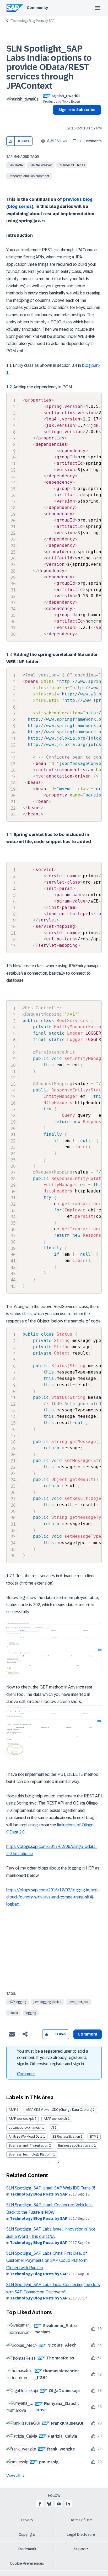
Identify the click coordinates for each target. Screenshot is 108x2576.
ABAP (12, 2110)
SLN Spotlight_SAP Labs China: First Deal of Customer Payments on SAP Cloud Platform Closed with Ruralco (47, 2261)
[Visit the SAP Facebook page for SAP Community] (40, 2504)
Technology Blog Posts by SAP (33, 21)
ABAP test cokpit (55, 2119)
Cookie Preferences (27, 2563)
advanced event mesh (25, 2128)
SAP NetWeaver (41, 165)
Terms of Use (81, 2520)
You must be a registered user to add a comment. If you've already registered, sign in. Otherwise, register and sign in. (53, 2058)
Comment (26, 2074)
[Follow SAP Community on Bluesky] (49, 2504)
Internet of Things (72, 165)
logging (31, 2013)
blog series (20, 206)
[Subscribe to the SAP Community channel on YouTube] (59, 2504)
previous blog (78, 199)
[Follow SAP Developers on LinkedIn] (68, 2504)
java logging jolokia (47, 2002)
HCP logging (17, 2002)
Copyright (27, 2534)
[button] (11, 141)
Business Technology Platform (31, 2154)
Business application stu (76, 2146)
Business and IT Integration (28, 2146)
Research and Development (29, 176)
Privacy (27, 2520)
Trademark (27, 2549)
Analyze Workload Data (26, 2137)
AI (53, 2128)
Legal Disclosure (81, 2534)
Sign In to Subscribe (77, 110)
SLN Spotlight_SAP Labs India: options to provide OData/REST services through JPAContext (49, 67)
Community (37, 8)
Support (81, 2549)
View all (13, 2476)
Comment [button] (88, 2034)
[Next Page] (58, 2162)
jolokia (13, 2013)
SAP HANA (16, 165)
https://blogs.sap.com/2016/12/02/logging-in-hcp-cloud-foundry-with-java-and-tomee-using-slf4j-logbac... (53, 1897)
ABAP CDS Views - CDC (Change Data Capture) (59, 2110)
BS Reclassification (66, 2137)
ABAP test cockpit (21, 2119)
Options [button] (56, 119)
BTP (93, 2137)
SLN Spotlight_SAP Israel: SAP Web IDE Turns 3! (51, 2188)
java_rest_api (79, 2002)
